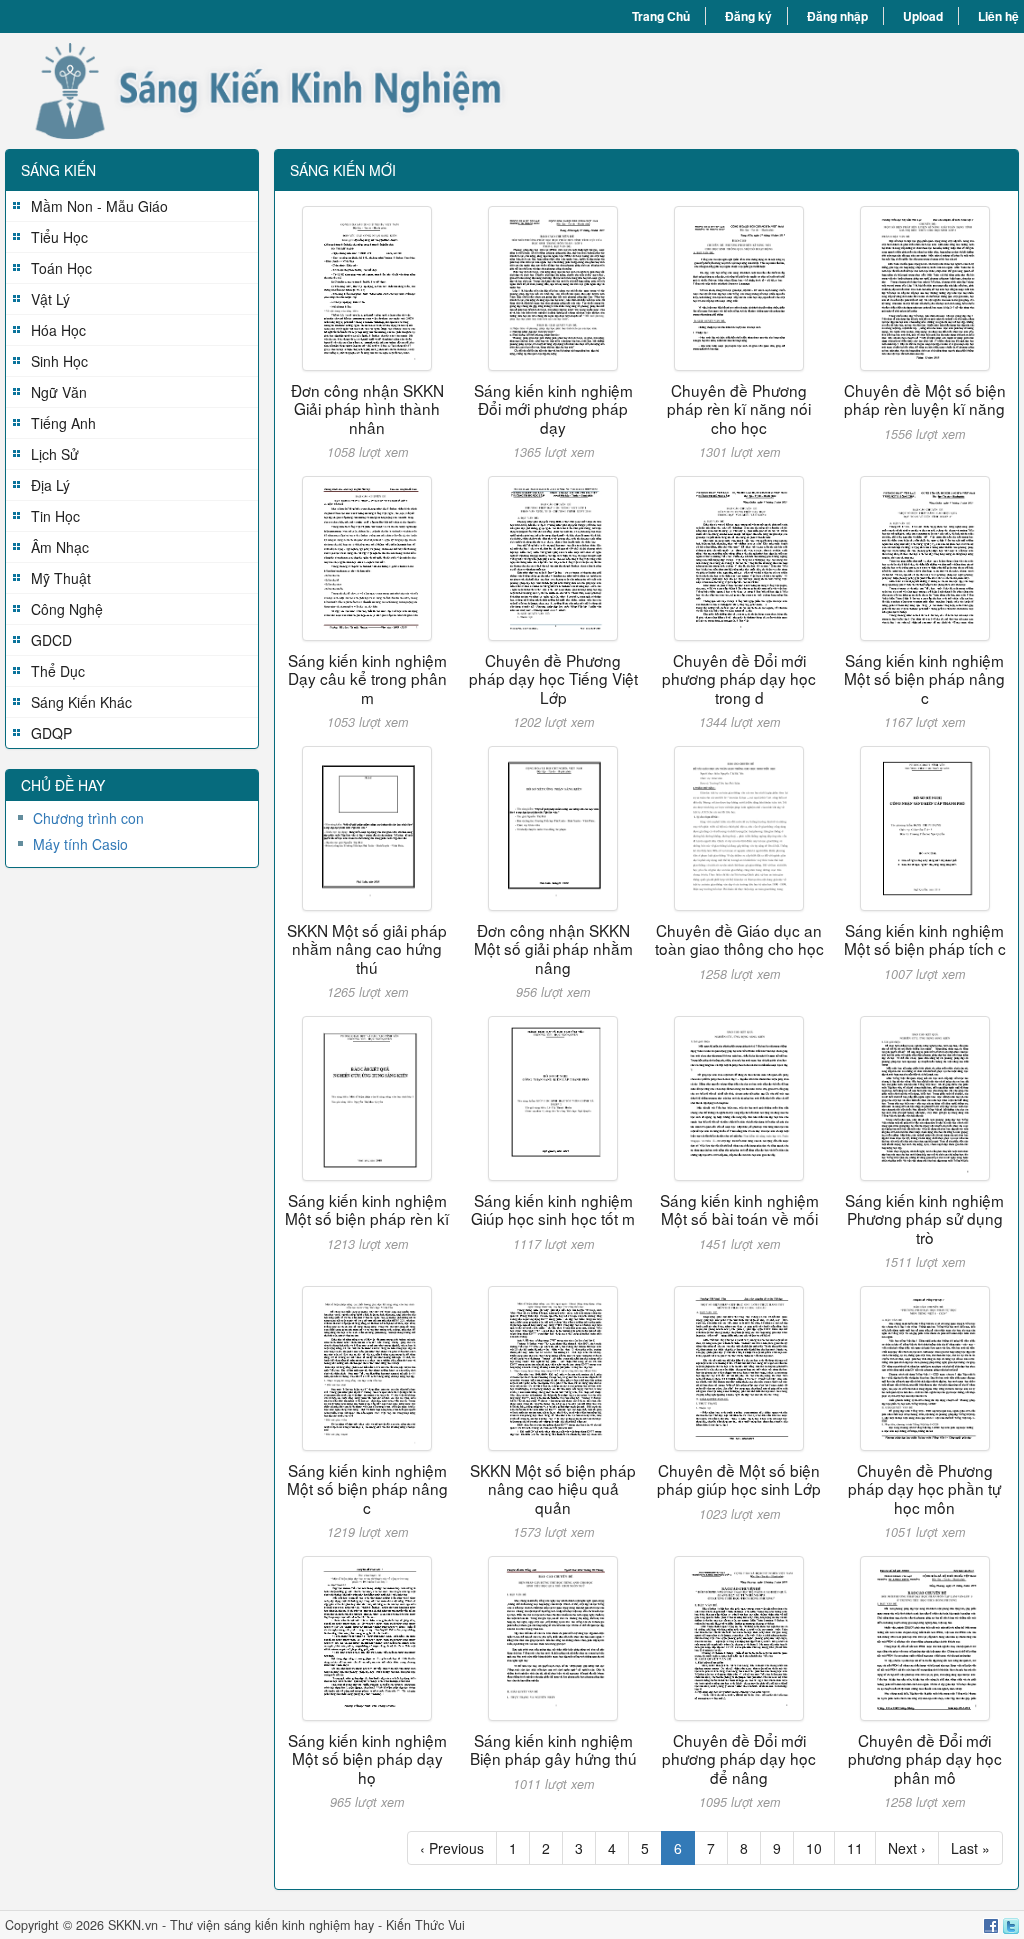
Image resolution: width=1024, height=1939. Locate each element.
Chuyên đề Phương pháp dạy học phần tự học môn (924, 1488)
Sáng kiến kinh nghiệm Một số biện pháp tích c (925, 939)
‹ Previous (452, 1848)
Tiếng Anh (63, 423)
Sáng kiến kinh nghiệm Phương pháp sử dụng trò (924, 1218)
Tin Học (55, 516)
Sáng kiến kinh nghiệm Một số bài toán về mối (739, 1209)
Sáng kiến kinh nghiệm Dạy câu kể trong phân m (367, 678)
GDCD (51, 640)
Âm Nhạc (60, 547)
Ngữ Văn (59, 392)
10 (814, 1848)
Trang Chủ (661, 16)
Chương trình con (88, 818)
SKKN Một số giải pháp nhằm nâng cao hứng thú (367, 948)
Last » (970, 1848)
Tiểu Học (59, 237)
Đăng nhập (837, 16)
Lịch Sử (55, 454)
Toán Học (61, 268)
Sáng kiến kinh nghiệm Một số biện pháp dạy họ (367, 1758)
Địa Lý (50, 485)
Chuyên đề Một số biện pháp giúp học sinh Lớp (739, 1479)
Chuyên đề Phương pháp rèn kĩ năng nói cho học (739, 408)
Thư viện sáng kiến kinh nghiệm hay (272, 1925)
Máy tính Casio (80, 844)
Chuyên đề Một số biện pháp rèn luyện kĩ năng (925, 399)
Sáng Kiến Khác (81, 702)
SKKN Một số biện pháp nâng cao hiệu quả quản (553, 1488)
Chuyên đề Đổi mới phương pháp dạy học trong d (739, 678)
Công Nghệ (67, 609)
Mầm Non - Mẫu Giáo (99, 206)
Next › (907, 1848)
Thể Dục (58, 671)
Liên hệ (998, 16)
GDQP (51, 733)
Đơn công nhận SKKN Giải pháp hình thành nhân (367, 408)
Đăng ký (748, 16)
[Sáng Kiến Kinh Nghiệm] (258, 91)
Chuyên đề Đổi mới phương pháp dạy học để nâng (739, 1758)
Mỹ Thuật (61, 578)
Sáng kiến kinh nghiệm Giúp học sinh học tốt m (553, 1209)
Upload (923, 16)
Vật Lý (50, 299)
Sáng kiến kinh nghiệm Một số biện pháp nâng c (924, 678)
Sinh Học (59, 361)
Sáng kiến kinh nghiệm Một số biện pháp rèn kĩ (367, 1209)
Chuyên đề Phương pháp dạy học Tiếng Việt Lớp (553, 678)
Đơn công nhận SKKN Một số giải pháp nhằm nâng (553, 948)
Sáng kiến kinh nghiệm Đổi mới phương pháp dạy (553, 408)
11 (855, 1848)
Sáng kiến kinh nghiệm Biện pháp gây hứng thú (553, 1749)
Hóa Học (58, 330)
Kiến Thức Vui (425, 1925)
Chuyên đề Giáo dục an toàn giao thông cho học (739, 939)
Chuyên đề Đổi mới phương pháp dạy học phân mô (925, 1758)
